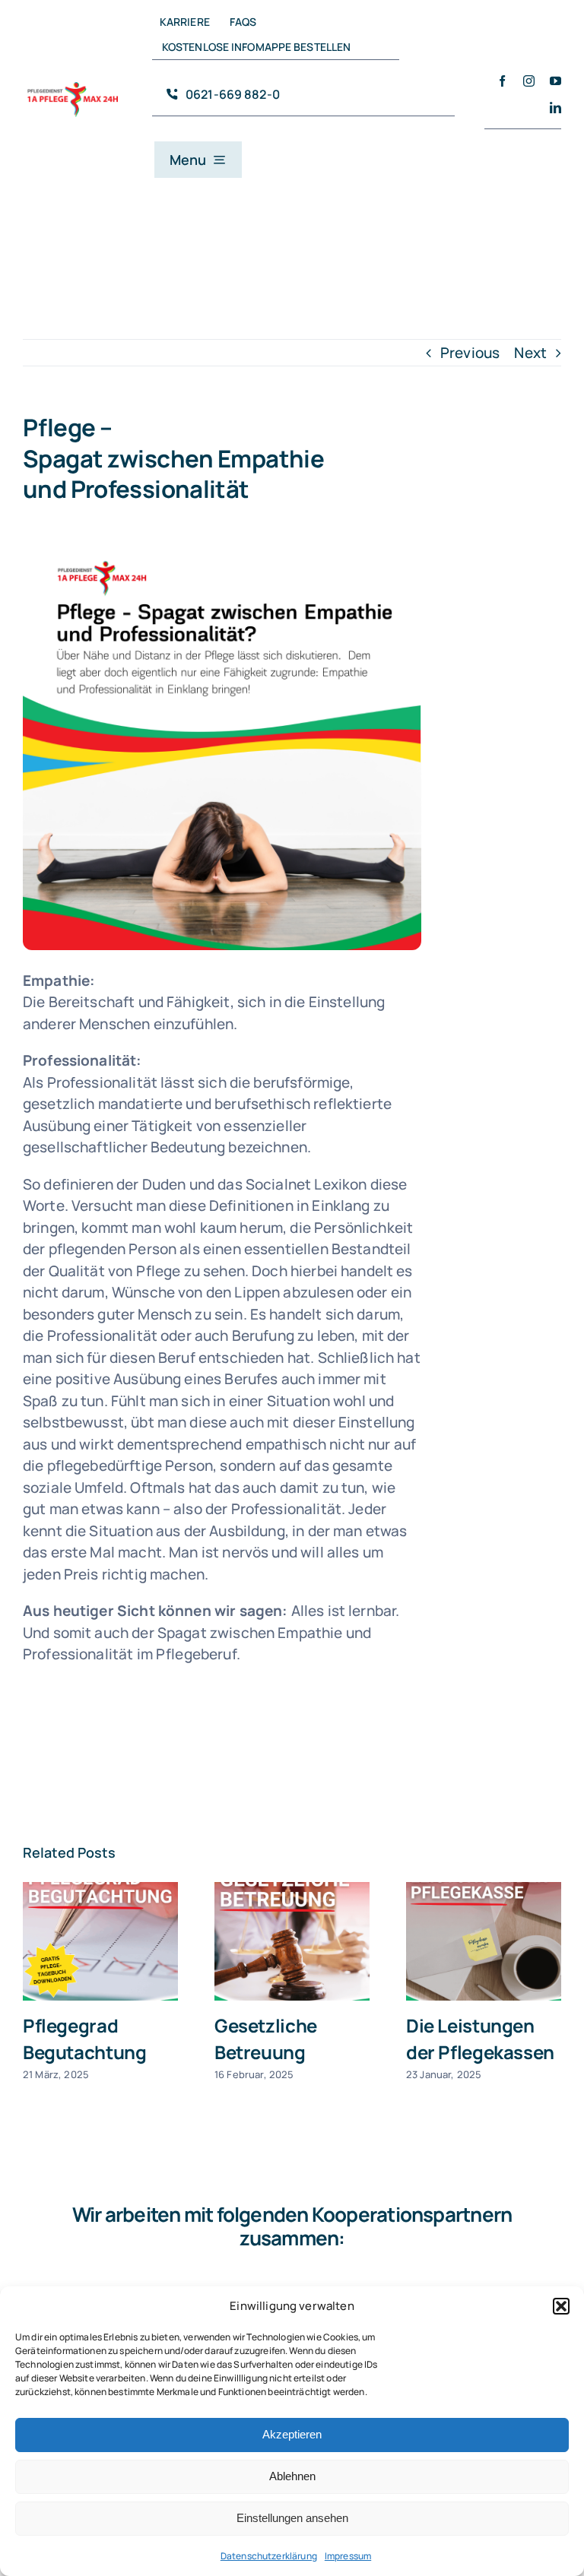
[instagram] (529, 81)
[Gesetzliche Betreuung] (292, 1941)
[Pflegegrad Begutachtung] (100, 1941)
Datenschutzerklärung (269, 2556)
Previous (470, 353)
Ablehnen (292, 2476)
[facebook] (502, 81)
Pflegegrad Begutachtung (84, 2038)
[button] (561, 2306)
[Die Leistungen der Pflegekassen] (484, 1941)
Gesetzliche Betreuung (266, 2038)
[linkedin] (555, 108)
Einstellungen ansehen (292, 2518)
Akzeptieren (292, 2434)
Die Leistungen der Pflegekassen (480, 2038)
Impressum (348, 2556)
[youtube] (555, 81)
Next (530, 353)
